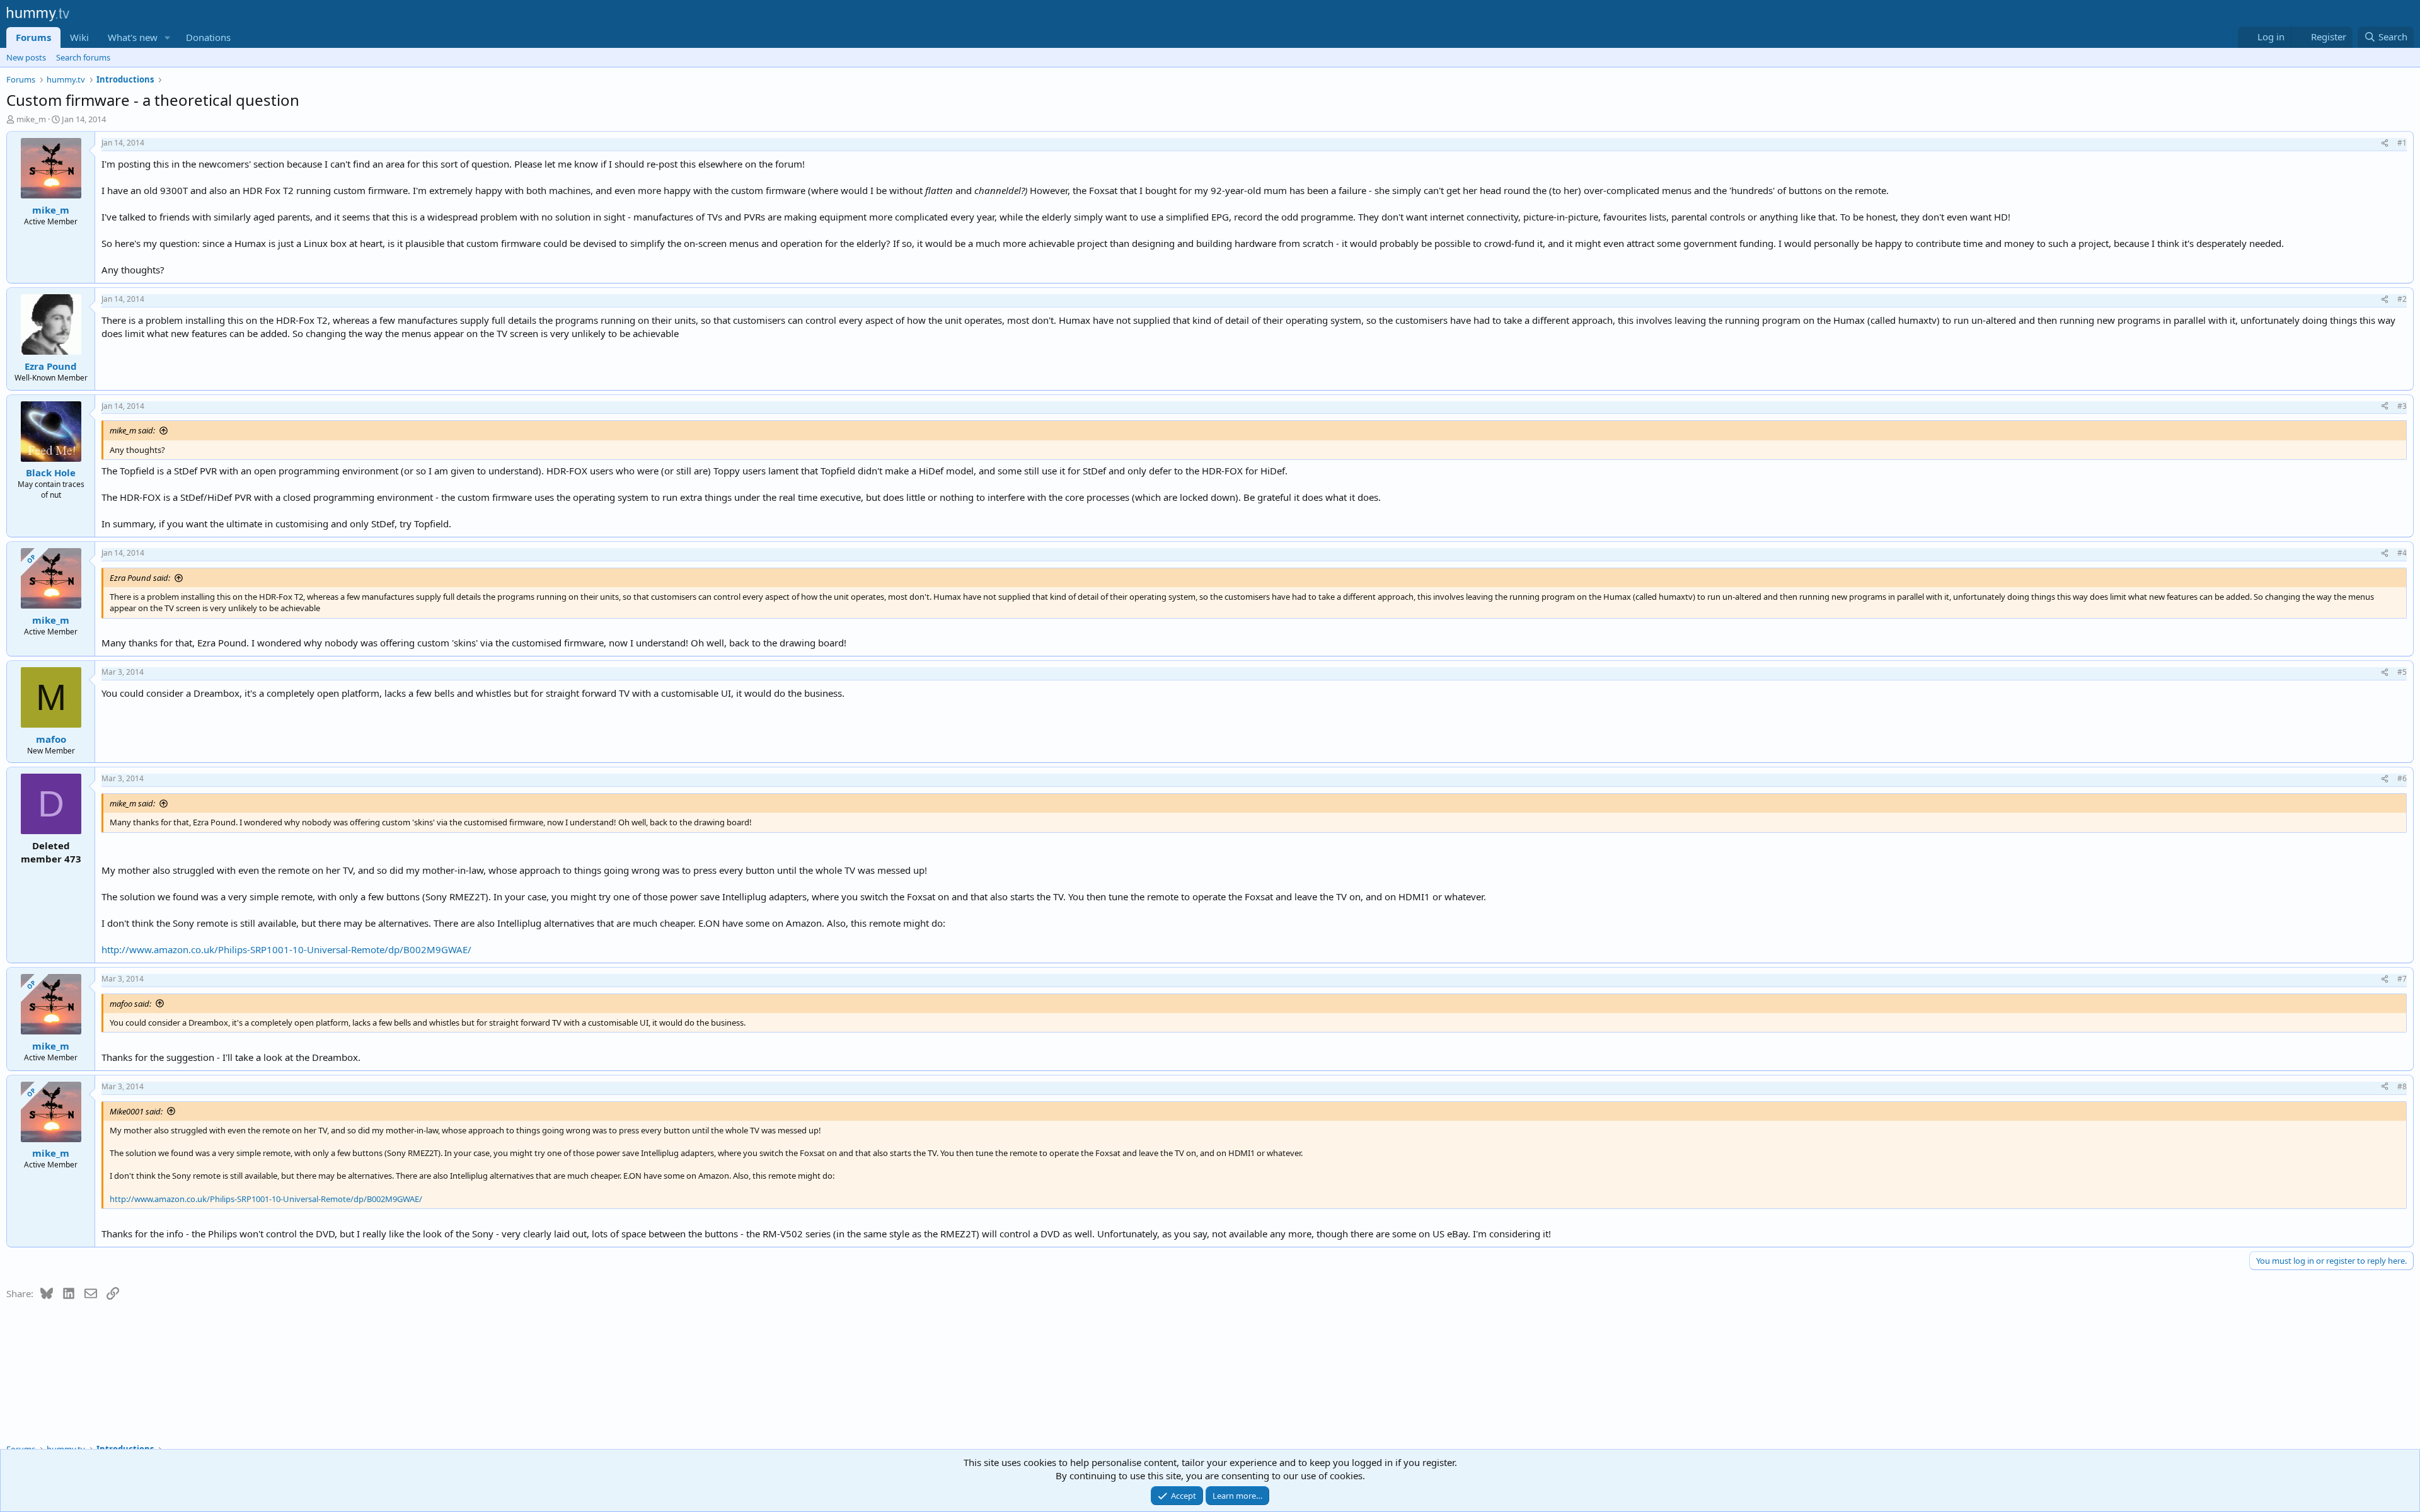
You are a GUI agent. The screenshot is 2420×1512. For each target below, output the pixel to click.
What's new (133, 37)
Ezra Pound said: (140, 578)
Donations (208, 37)
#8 (2402, 1086)
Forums (33, 37)
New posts (26, 57)
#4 (2402, 553)
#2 (2402, 299)
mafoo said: (130, 1004)
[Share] (2385, 143)
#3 (2402, 406)
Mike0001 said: (136, 1111)
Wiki (79, 37)
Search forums (83, 57)
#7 (2402, 979)
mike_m (31, 119)
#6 (2402, 778)
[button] (168, 37)
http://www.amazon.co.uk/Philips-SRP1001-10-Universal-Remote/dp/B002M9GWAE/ (286, 949)
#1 (2402, 143)
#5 (2402, 672)
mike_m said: (132, 430)
